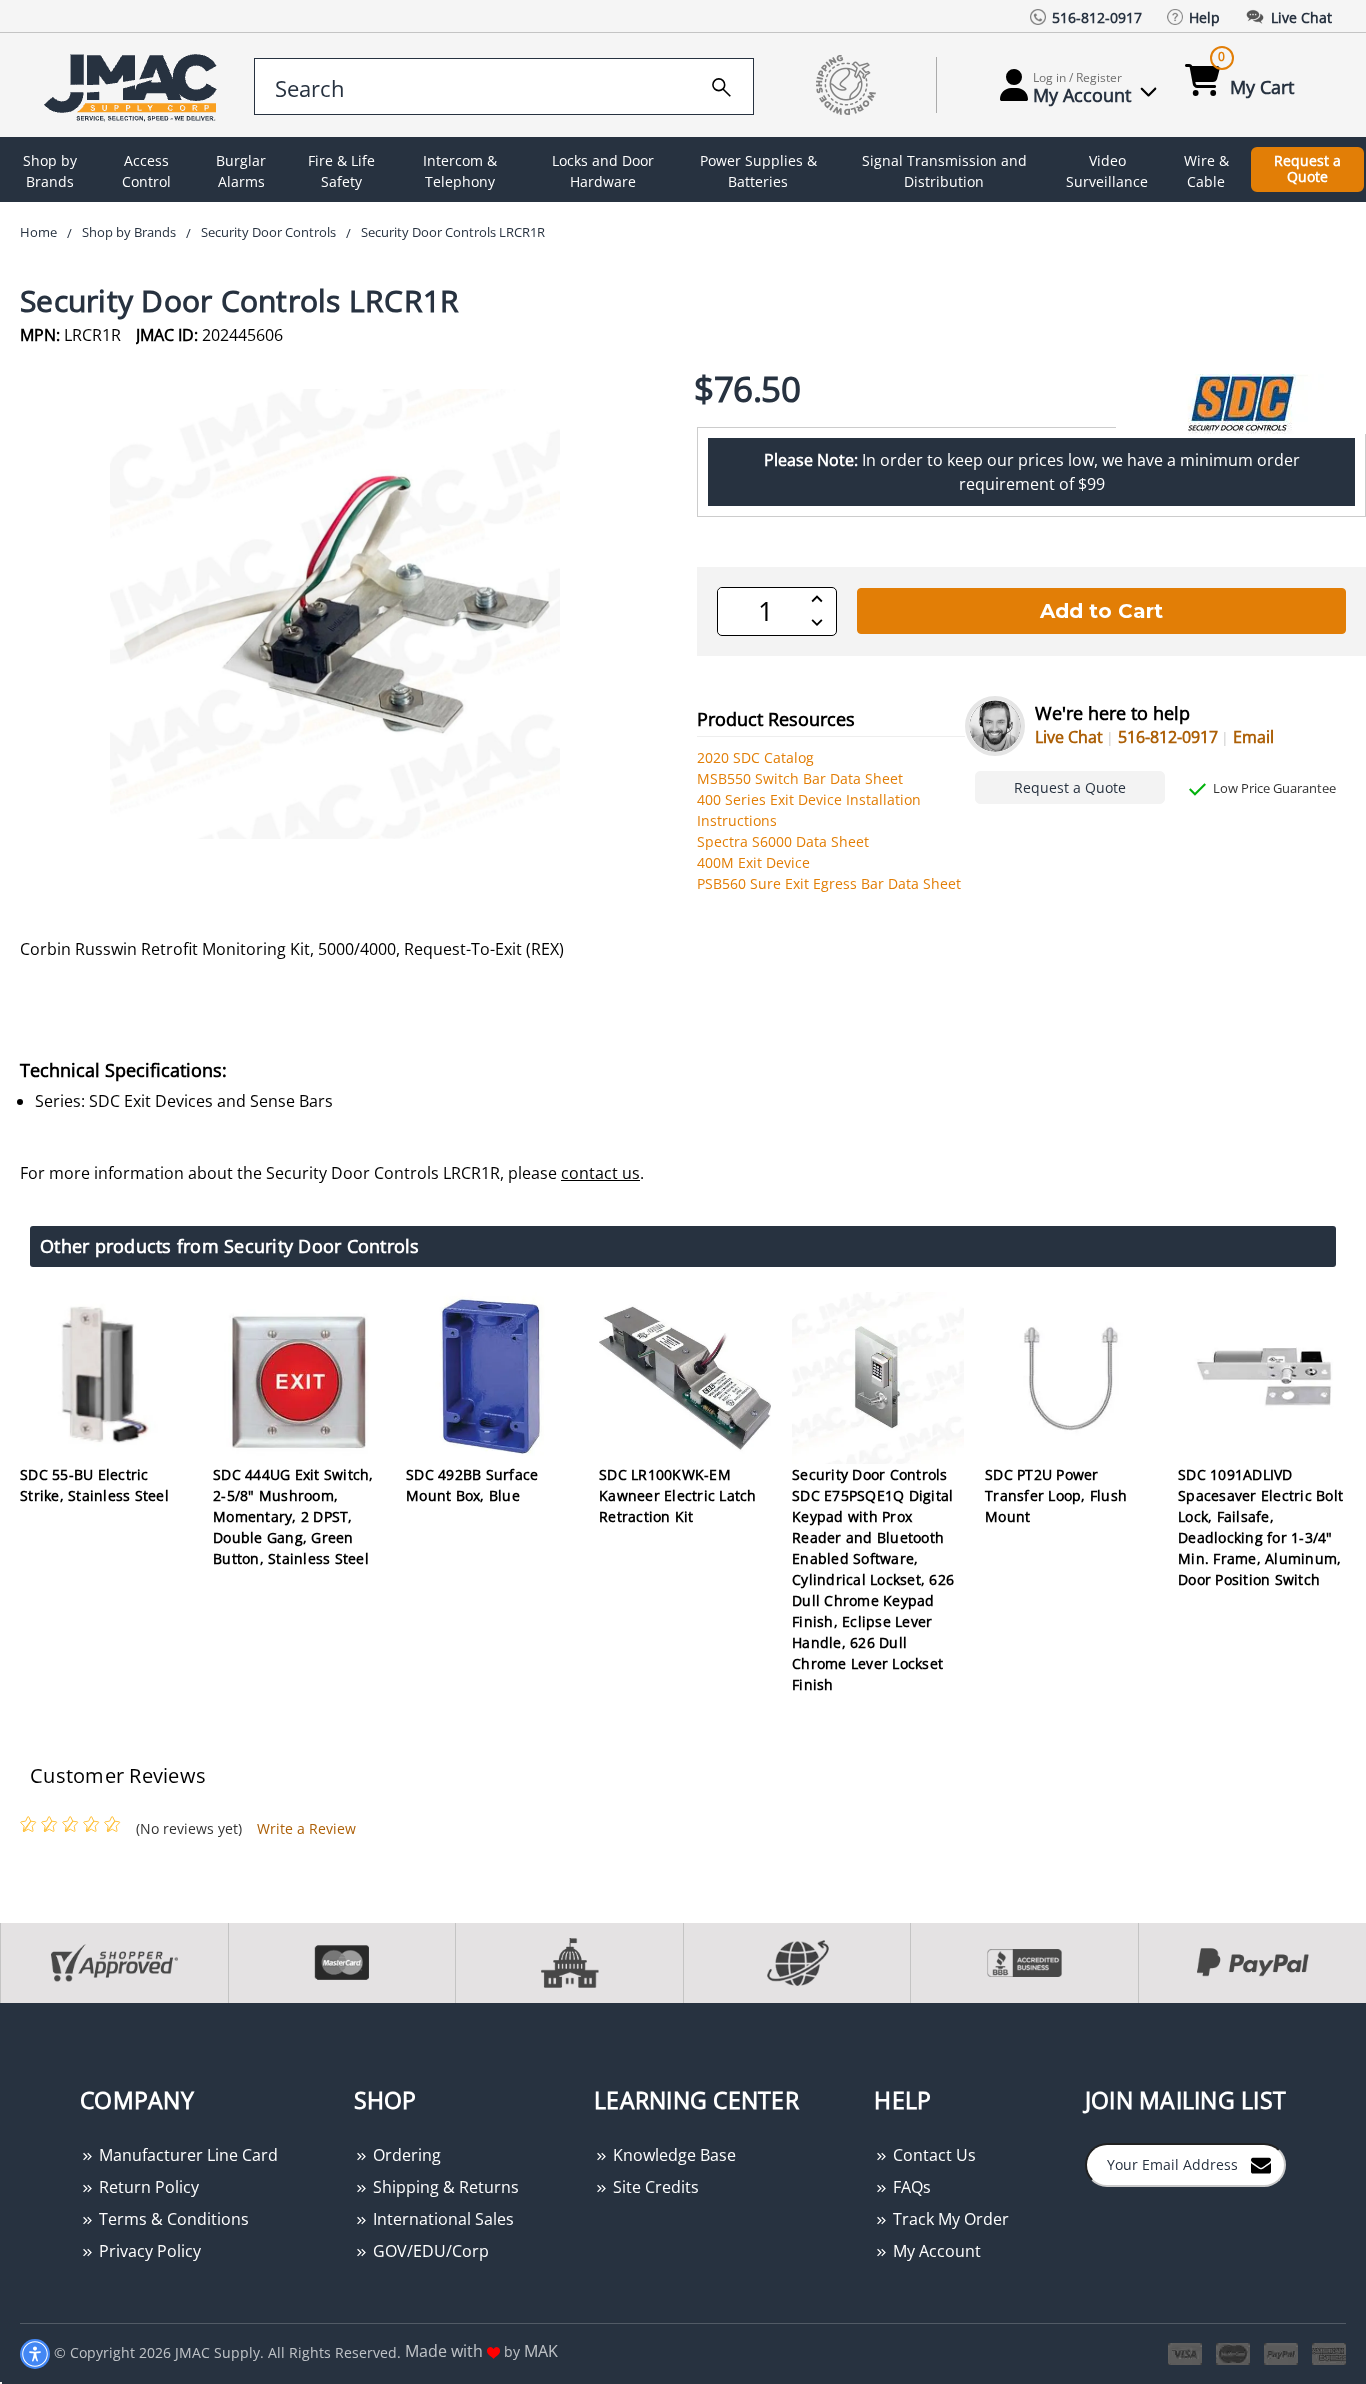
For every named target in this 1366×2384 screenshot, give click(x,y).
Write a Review (306, 1828)
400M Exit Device (753, 862)
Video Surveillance (1107, 171)
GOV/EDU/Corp (429, 2251)
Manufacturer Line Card (186, 2155)
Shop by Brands (50, 171)
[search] (721, 84)
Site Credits (654, 2187)
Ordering (405, 2155)
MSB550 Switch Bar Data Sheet (800, 778)
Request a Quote (1307, 169)
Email (1253, 737)
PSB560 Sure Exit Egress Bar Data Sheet (829, 883)
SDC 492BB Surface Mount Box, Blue (472, 1485)
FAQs (910, 2187)
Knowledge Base (672, 2155)
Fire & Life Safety (341, 171)
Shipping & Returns (444, 2187)
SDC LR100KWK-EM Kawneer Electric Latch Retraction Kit (678, 1495)
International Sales (441, 2219)
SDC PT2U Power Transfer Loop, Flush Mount (1056, 1495)
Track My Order (949, 2219)
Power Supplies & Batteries (758, 171)
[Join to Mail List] (1261, 2164)
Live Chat (1069, 737)
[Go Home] (134, 85)
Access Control (146, 171)
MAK (541, 2351)
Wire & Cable (1206, 171)
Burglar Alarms (241, 171)
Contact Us (932, 2155)
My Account (935, 2251)
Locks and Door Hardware (603, 171)
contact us (600, 1173)
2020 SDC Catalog (755, 757)
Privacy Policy (148, 2251)
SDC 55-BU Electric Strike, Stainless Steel (94, 1485)
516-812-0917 (1168, 737)
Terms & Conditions (172, 2219)
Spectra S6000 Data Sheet (783, 841)
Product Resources (776, 719)
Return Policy (147, 2187)
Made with (446, 2351)
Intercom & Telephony (460, 171)
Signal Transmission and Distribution (944, 171)
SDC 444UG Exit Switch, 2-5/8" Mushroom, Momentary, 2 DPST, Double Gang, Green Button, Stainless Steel (293, 1516)
